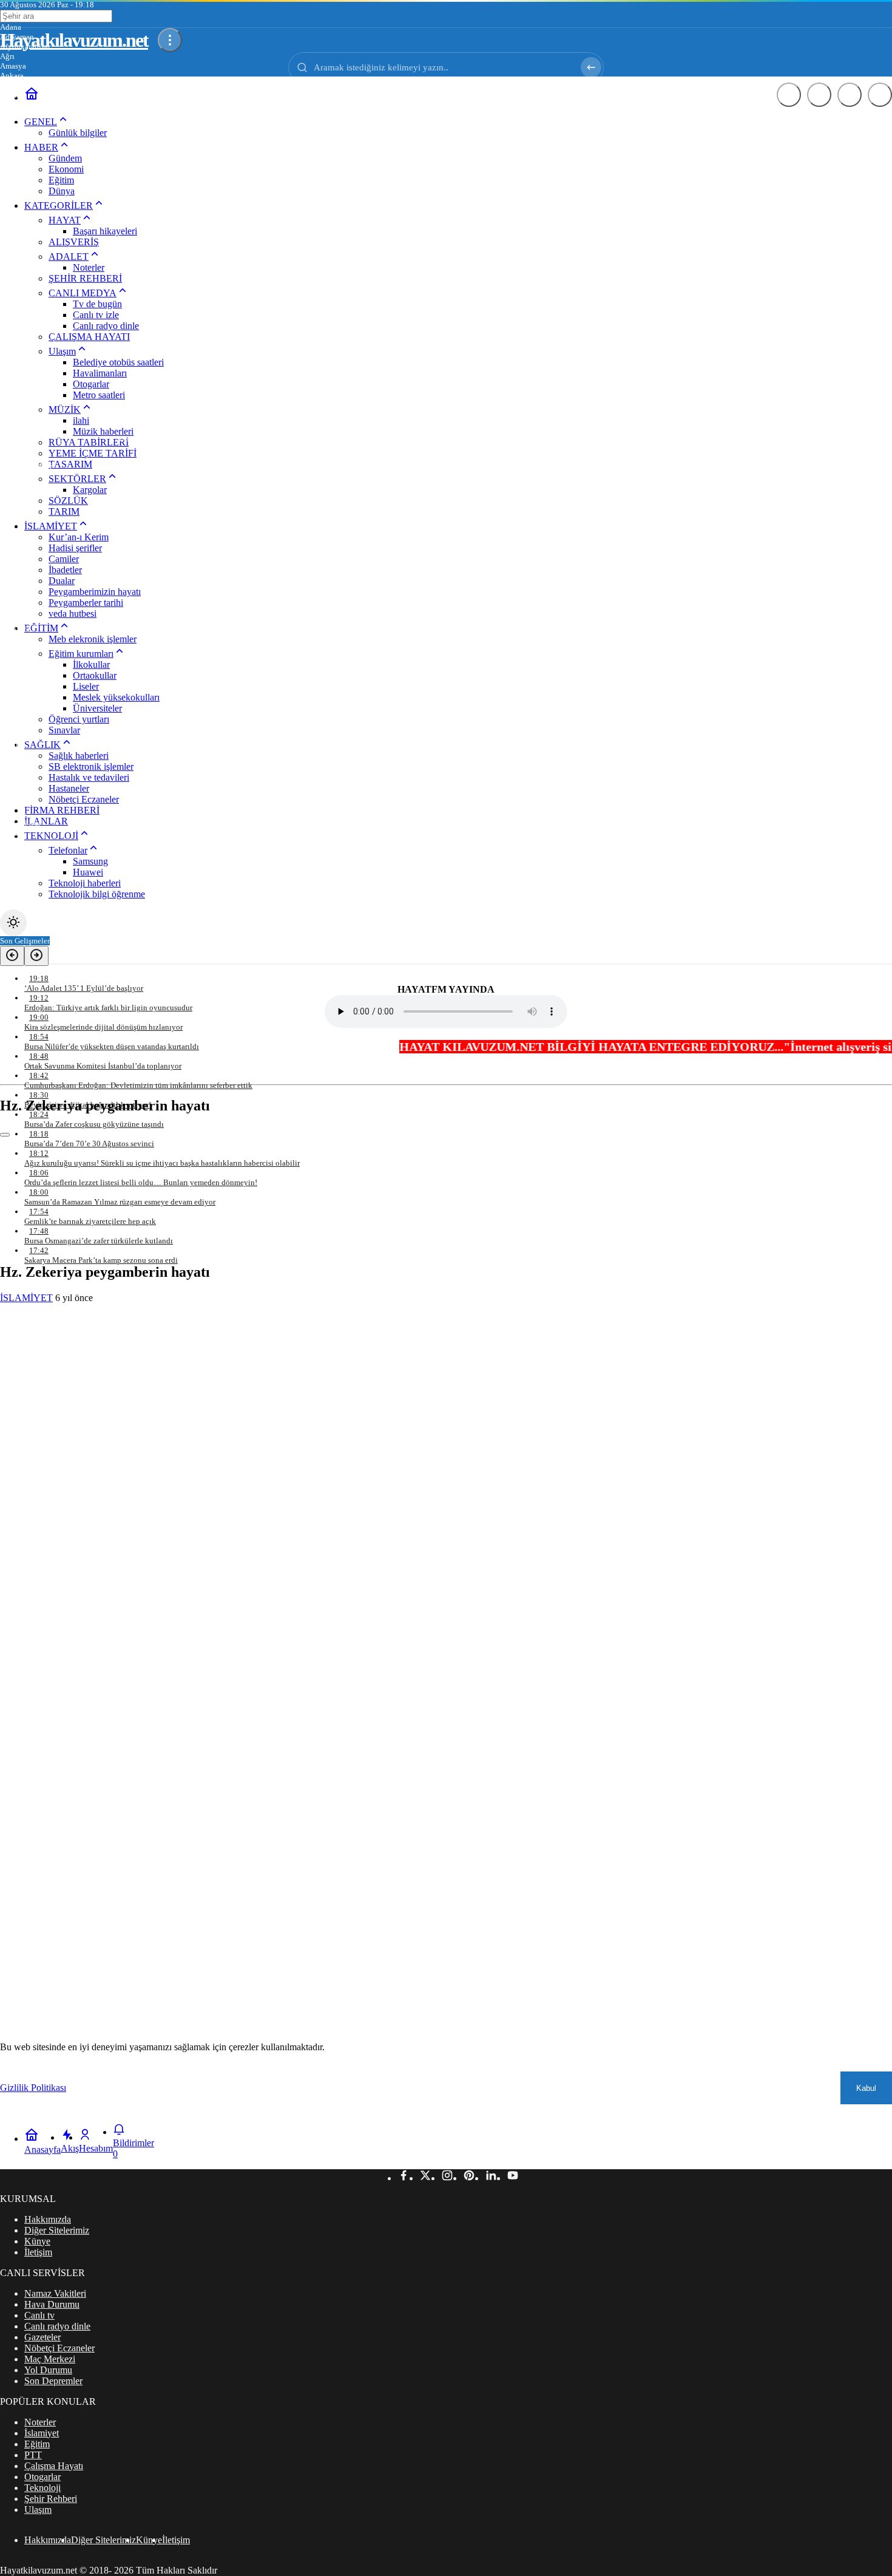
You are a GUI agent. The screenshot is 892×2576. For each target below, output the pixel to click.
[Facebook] (404, 2178)
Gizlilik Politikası (33, 2088)
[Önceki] (12, 956)
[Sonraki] (36, 956)
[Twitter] (425, 2178)
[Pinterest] (469, 2178)
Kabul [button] (866, 2088)
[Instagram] (447, 2178)
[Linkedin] (491, 2178)
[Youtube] (513, 2178)
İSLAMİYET (26, 1298)
